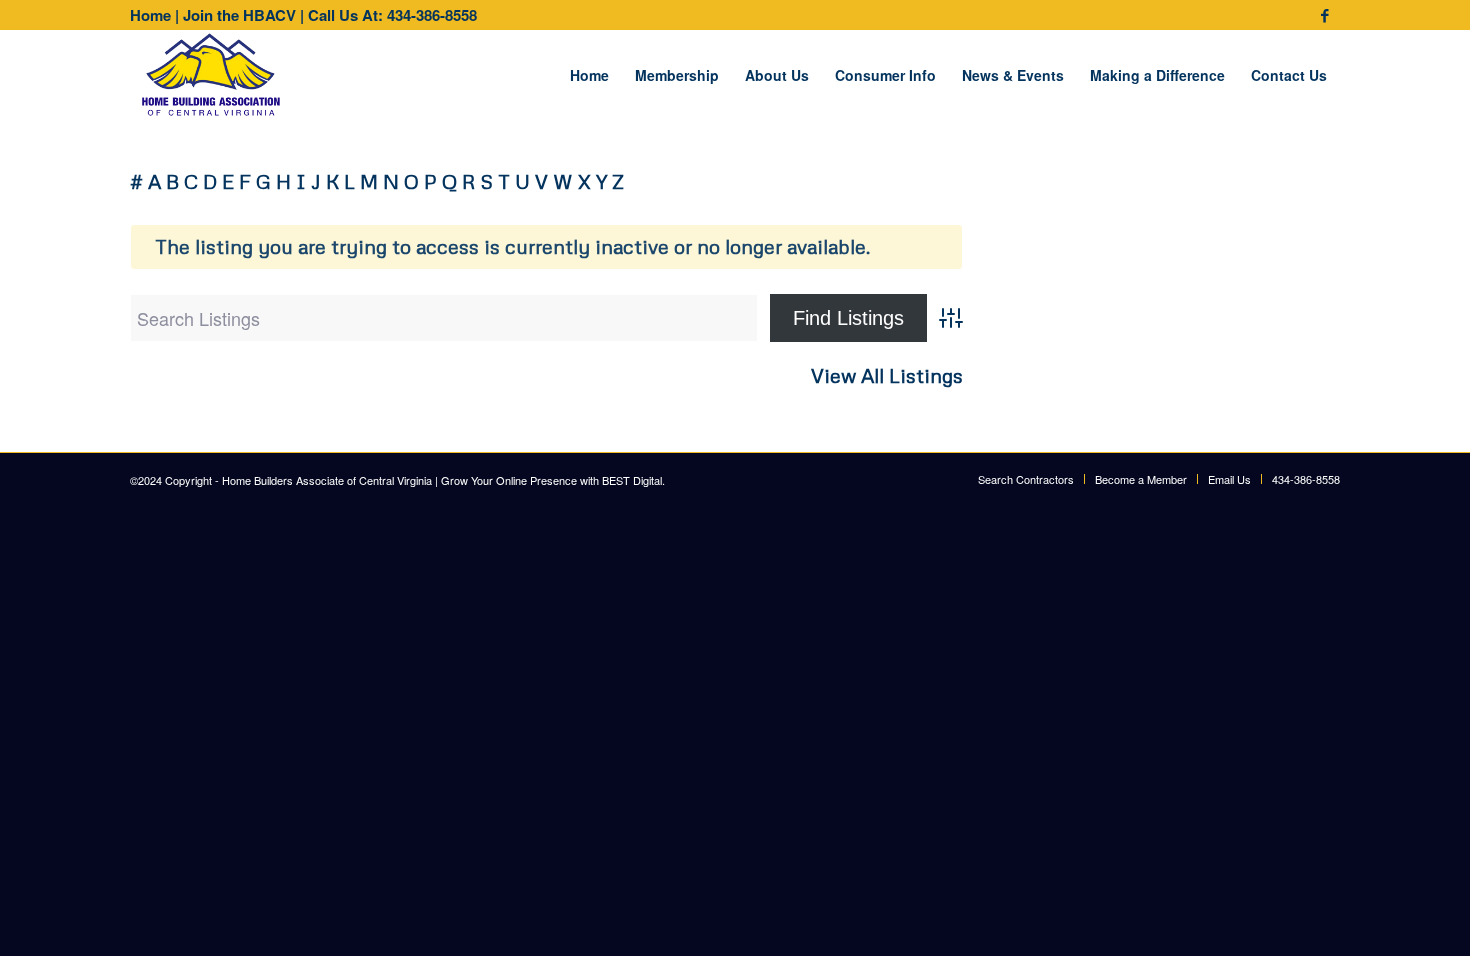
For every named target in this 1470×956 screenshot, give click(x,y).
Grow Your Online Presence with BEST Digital (551, 480)
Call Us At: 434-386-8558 (392, 15)
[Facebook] (1325, 15)
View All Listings (887, 376)
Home (150, 15)
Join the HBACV (239, 15)
